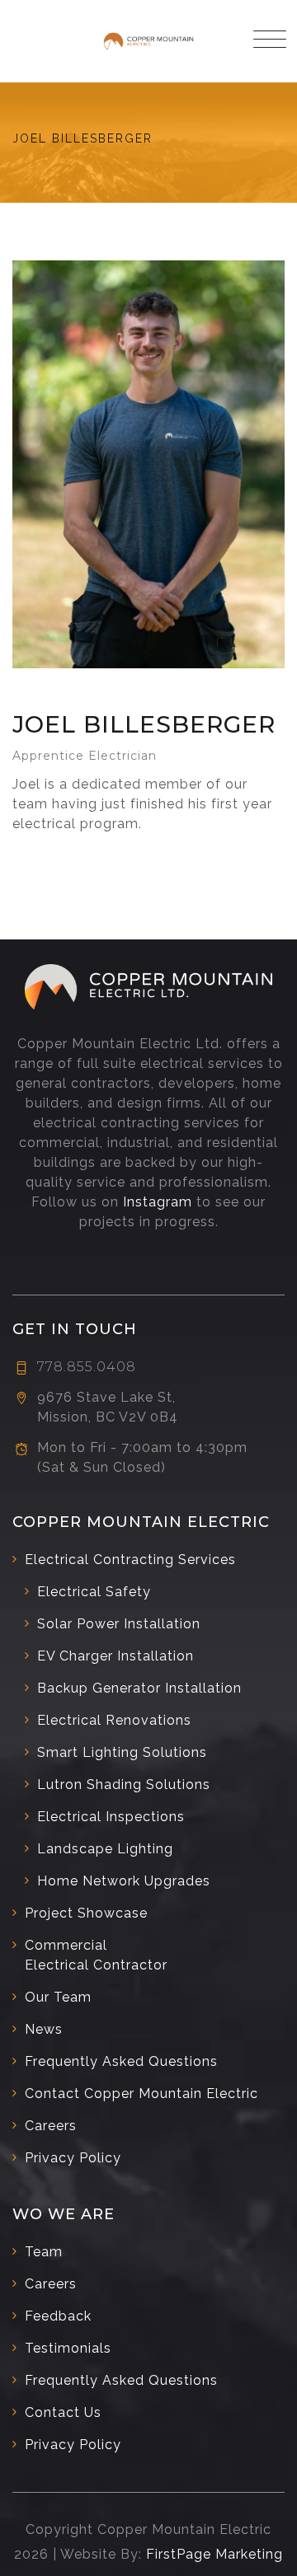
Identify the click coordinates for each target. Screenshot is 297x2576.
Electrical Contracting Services (130, 1560)
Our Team (58, 1997)
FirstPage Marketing (214, 2554)
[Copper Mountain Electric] (148, 41)
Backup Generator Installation (139, 1688)
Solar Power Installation (119, 1624)
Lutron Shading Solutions (124, 1784)
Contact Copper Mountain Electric (141, 2094)
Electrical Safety (94, 1592)
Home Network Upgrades (124, 1881)
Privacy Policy (73, 2158)
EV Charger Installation (115, 1656)
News (44, 2029)
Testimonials (68, 2348)
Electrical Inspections (111, 1817)
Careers (51, 2126)
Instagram (158, 1202)
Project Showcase (86, 1913)
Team (44, 2252)
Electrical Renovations (114, 1720)
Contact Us (63, 2412)
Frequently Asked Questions (121, 2061)
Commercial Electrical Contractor (96, 1955)
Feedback (58, 2316)
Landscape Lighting (105, 1849)
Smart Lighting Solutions (122, 1752)
